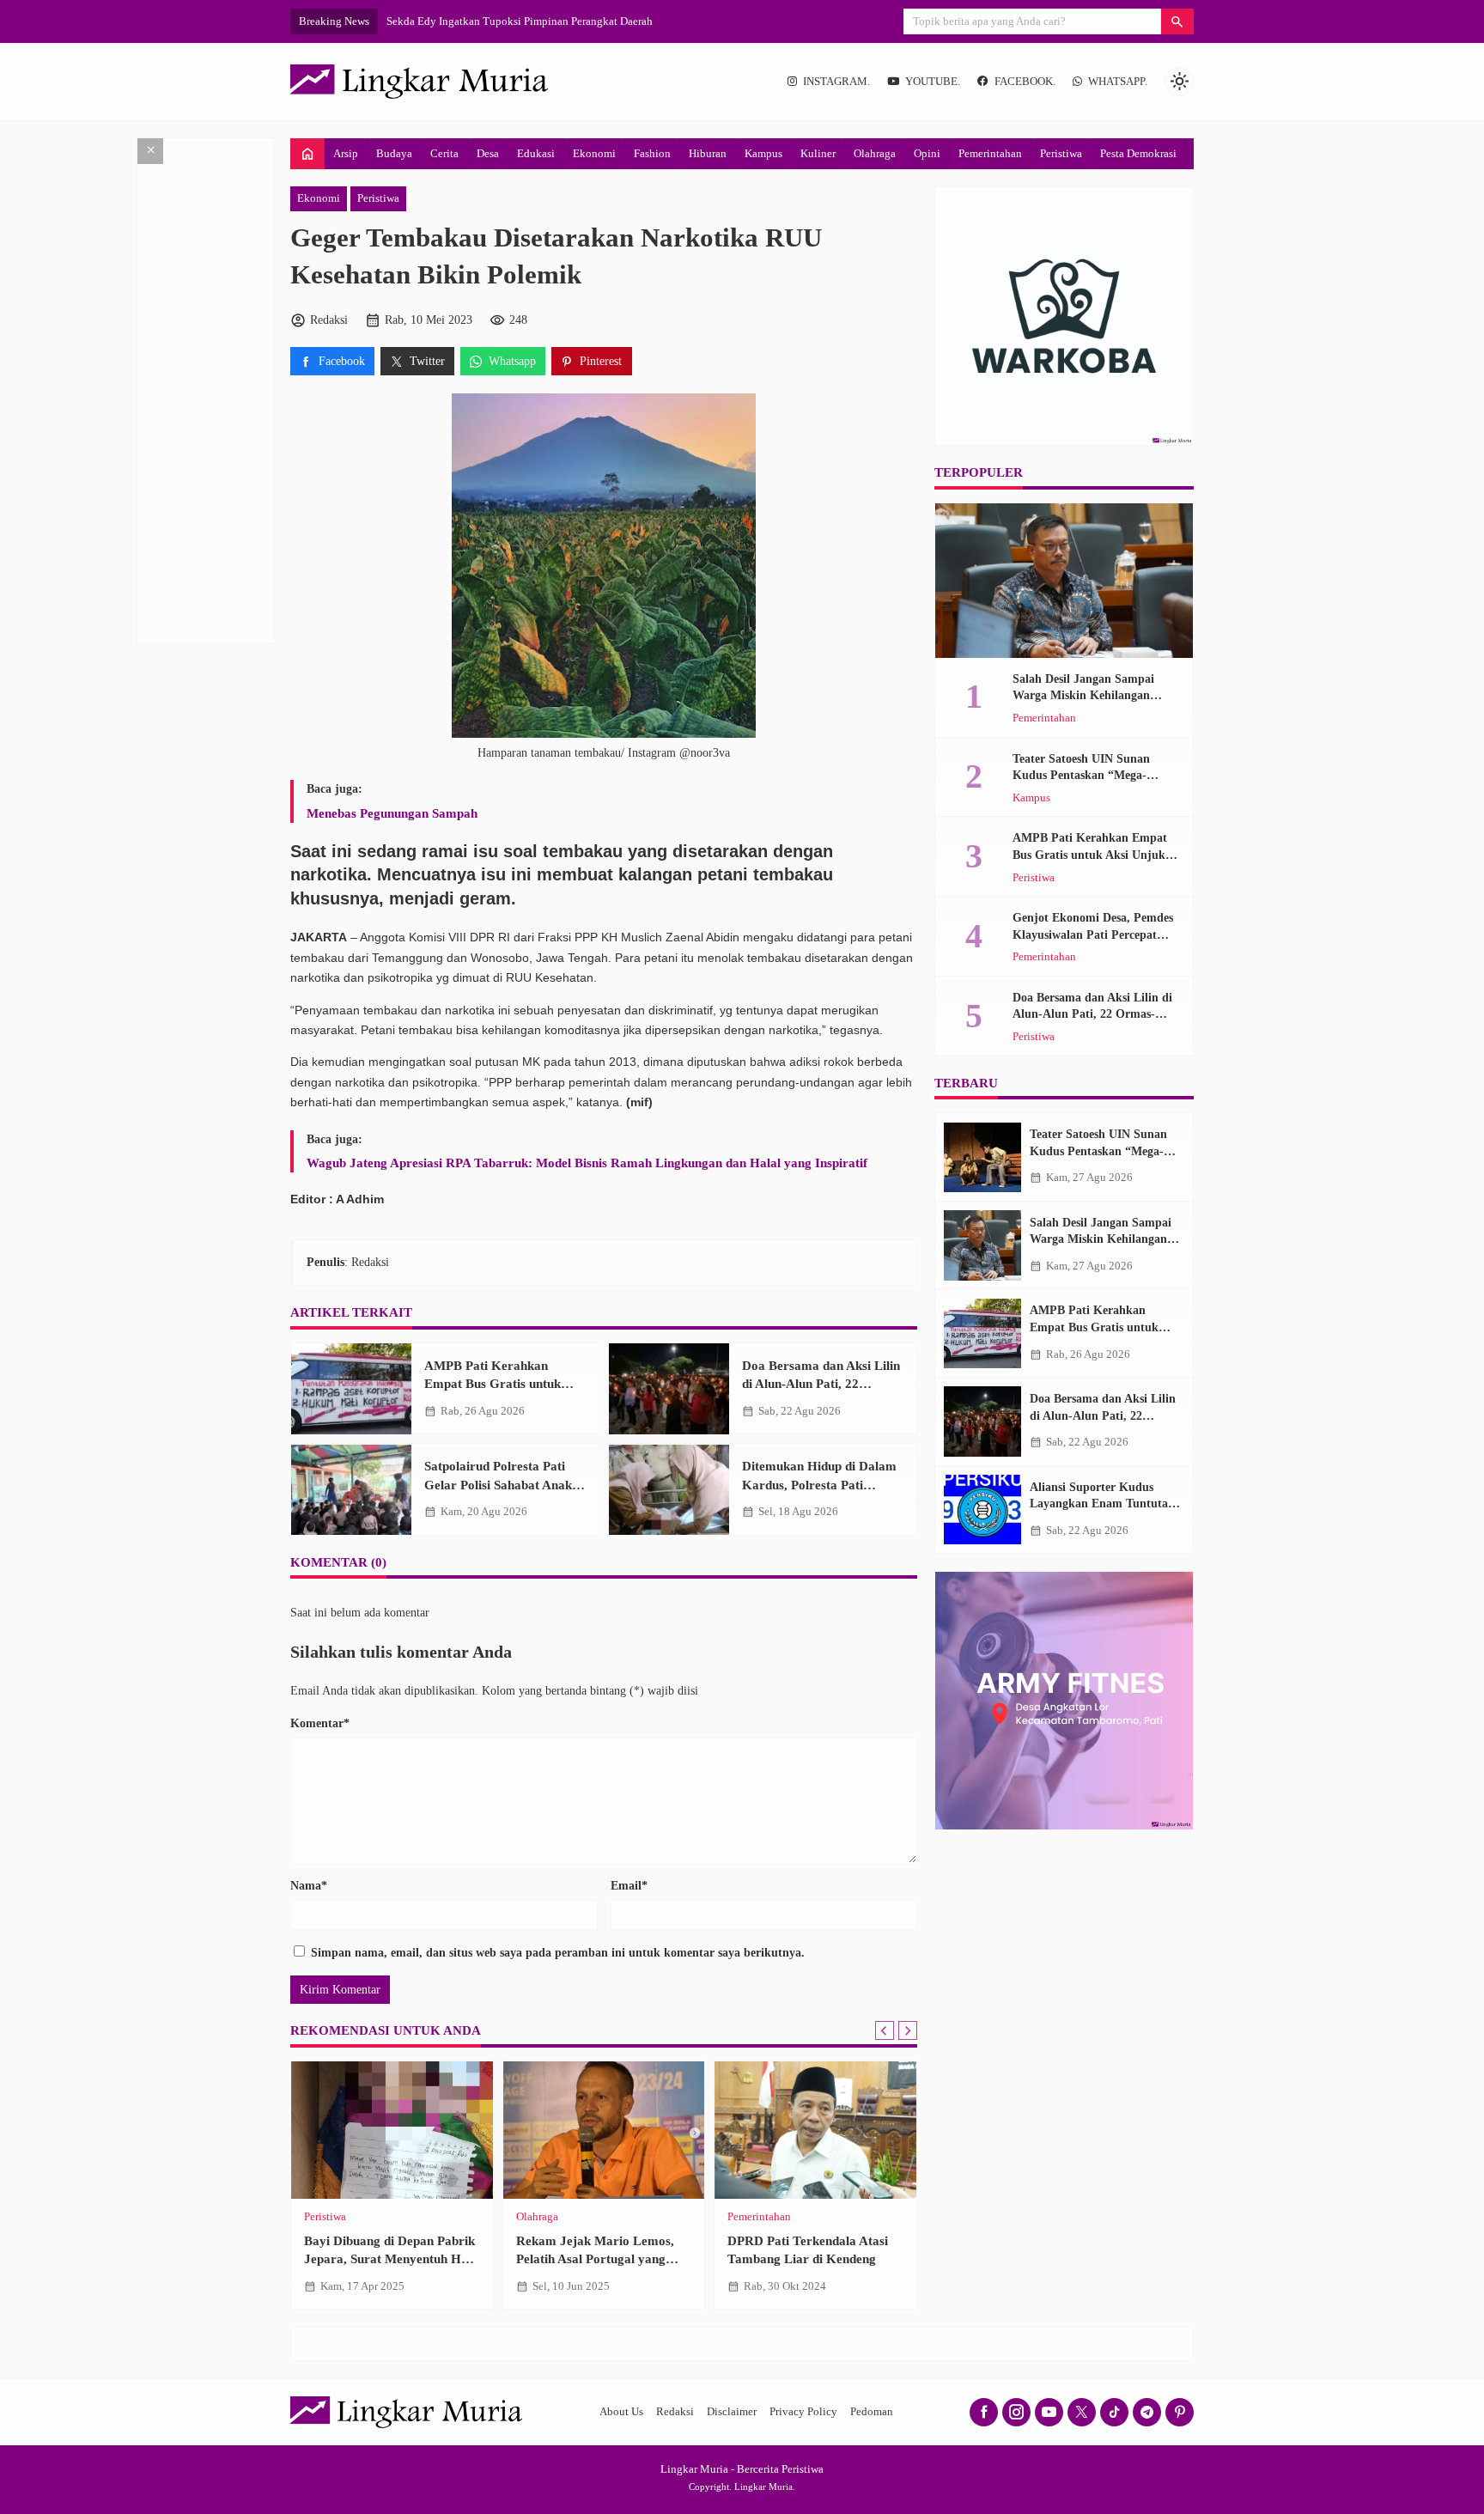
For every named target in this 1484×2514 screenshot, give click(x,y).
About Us (621, 2412)
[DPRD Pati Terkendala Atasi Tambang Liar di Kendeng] (815, 2130)
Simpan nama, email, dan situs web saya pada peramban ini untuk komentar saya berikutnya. (558, 1953)
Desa (488, 153)
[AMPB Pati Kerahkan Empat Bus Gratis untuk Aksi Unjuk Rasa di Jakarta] (351, 1389)
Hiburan (708, 153)
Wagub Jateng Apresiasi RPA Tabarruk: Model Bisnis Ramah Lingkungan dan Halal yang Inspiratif (587, 1163)
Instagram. (836, 82)
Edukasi (536, 153)
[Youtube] (1049, 2412)
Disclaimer (732, 2412)
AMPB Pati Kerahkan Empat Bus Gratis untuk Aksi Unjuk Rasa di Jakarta (502, 1384)
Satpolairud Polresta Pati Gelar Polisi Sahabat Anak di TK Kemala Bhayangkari (505, 1485)
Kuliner (818, 153)
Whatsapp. (1118, 82)
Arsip (346, 153)
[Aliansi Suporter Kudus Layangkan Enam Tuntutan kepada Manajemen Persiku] (982, 1510)
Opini (927, 153)
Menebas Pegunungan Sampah (392, 813)
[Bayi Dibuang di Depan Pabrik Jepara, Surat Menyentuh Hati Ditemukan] (392, 2130)
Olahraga (875, 153)
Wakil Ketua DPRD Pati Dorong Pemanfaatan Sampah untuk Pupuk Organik (563, 21)
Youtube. (933, 82)
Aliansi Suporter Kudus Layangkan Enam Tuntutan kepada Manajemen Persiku (1103, 1504)
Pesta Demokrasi (1138, 153)
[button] (1177, 21)
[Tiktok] (1114, 2412)
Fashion (652, 153)
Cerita (444, 153)
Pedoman (872, 2412)
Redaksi (675, 2412)
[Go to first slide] (908, 2030)
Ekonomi (594, 153)
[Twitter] (1082, 2412)
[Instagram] (1016, 2412)
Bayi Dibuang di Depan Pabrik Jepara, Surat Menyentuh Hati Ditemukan (390, 2259)
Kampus (763, 153)
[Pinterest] (1180, 2412)
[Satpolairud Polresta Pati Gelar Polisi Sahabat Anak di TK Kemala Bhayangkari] (351, 1490)
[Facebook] (984, 2412)
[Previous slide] (885, 2030)
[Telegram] (1147, 2412)
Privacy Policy (803, 2412)
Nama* (309, 1886)
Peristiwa (1061, 153)
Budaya (394, 153)
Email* (629, 1886)
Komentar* (320, 1723)
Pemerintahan (990, 153)
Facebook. (1025, 82)
